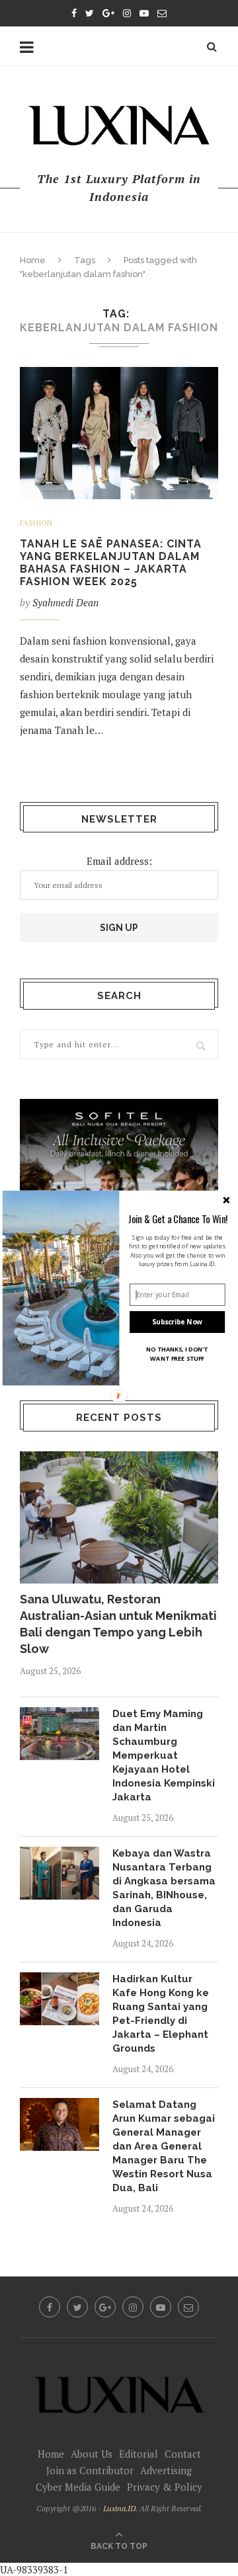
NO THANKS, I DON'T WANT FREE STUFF (177, 1354)
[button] (178, 1219)
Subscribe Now (177, 1322)
